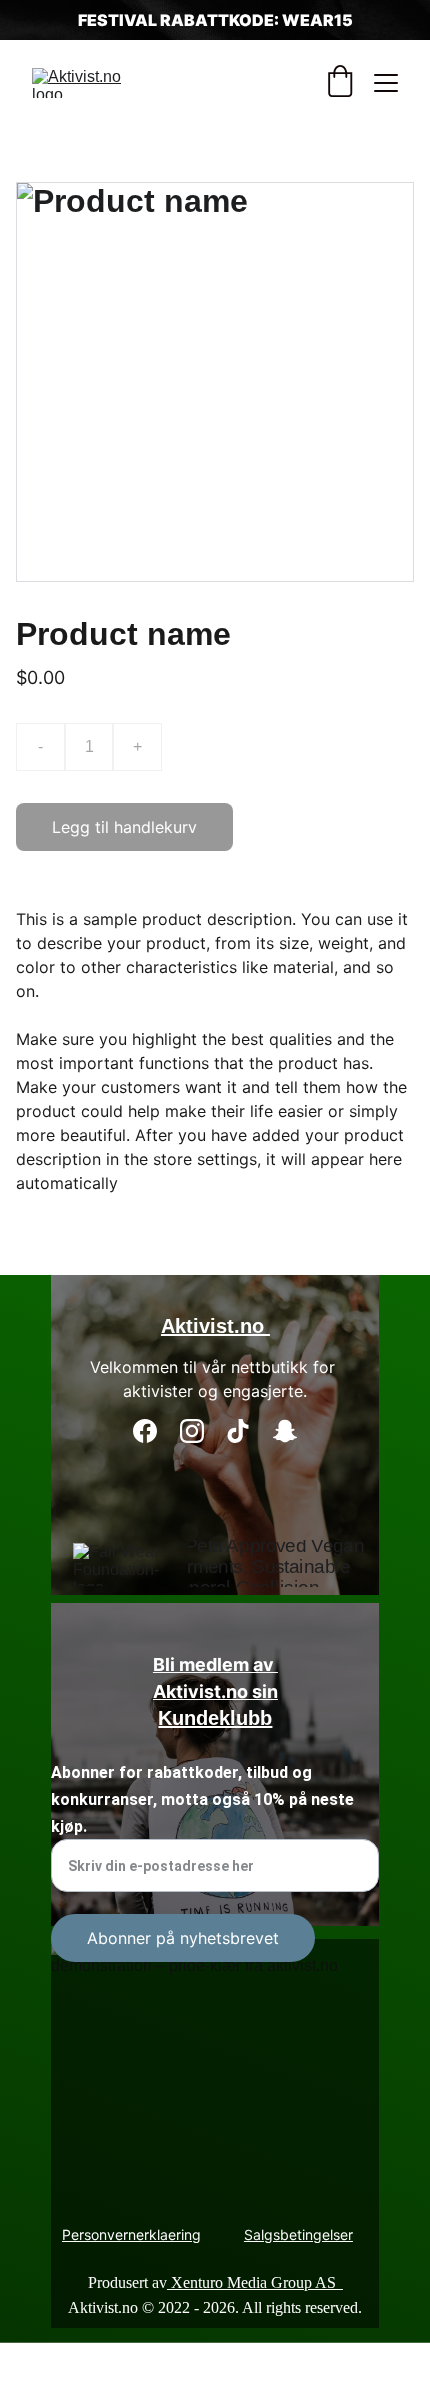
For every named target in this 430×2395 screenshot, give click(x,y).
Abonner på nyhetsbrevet (183, 1938)
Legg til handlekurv (124, 827)
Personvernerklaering (131, 2234)
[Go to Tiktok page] (238, 1431)
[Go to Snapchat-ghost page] (285, 1431)
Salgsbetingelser (298, 2234)
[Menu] (386, 83)
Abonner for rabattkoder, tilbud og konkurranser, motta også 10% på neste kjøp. (202, 1799)
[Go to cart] (340, 83)
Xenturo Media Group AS (255, 2282)
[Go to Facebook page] (145, 1431)
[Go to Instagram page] (192, 1431)
